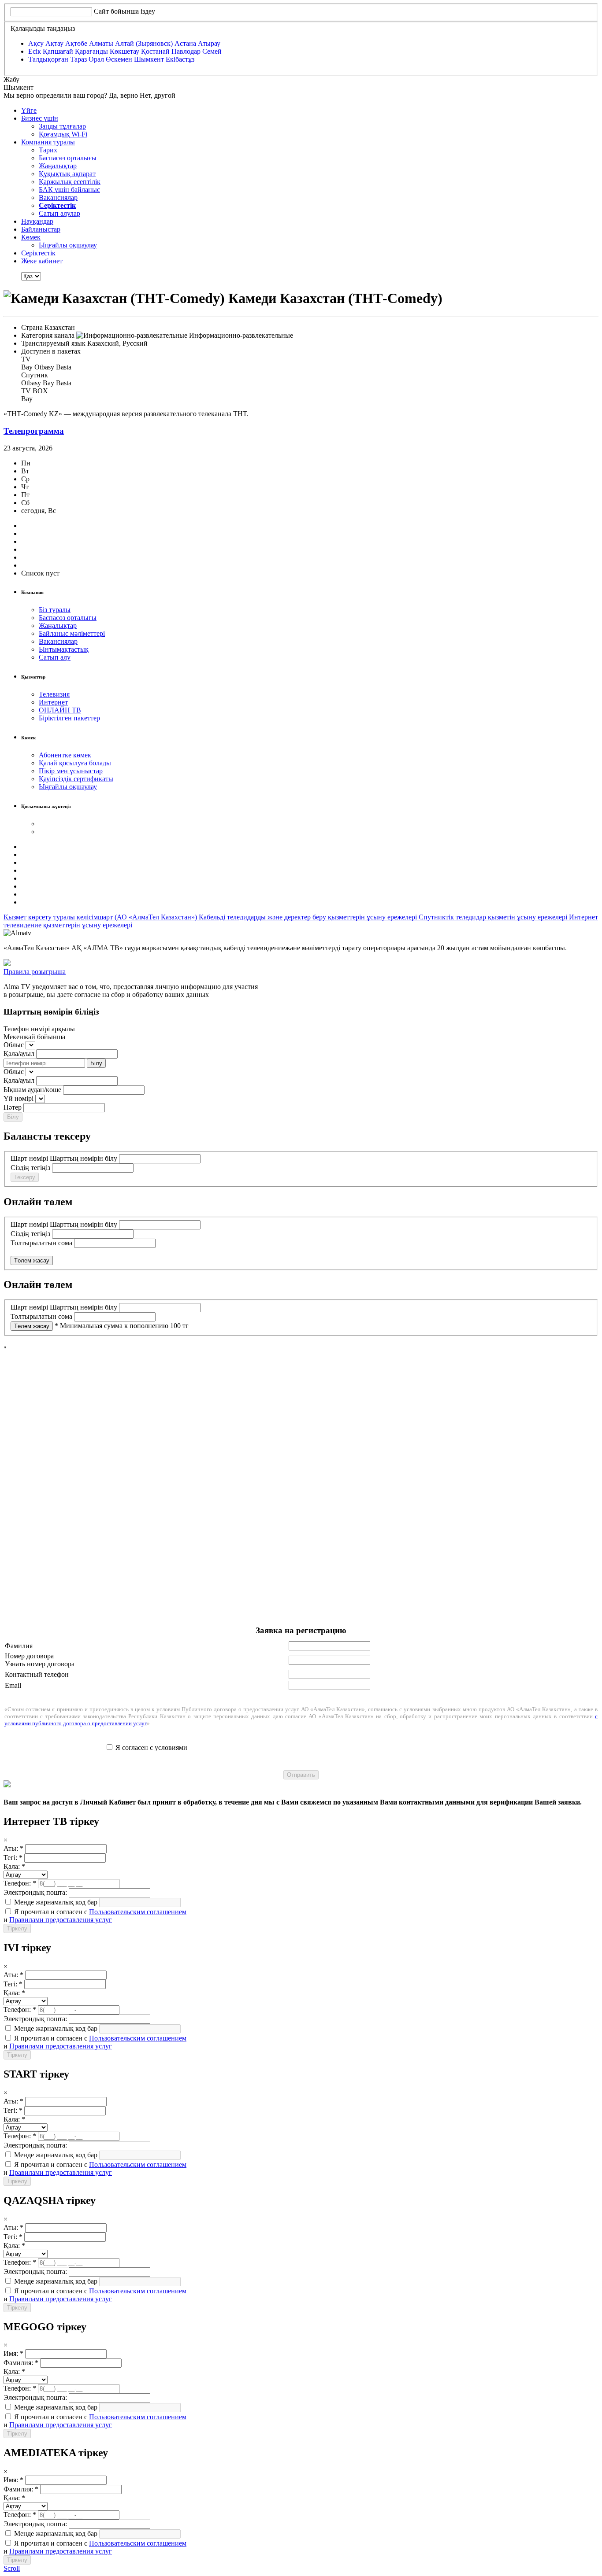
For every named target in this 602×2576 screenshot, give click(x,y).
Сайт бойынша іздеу (124, 11)
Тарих (48, 150)
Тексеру (25, 1177)
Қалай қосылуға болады (75, 763)
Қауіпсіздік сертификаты (76, 779)
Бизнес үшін (40, 118)
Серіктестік (38, 253)
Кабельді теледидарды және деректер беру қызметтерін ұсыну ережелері (309, 917)
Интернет (53, 702)
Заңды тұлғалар (62, 126)
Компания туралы (48, 142)
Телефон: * (20, 1883)
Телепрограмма (34, 431)
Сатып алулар (59, 213)
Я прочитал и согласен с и (95, 1916)
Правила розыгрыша (35, 972)
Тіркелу (17, 1928)
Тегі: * (13, 1858)
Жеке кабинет (42, 261)
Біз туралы (55, 610)
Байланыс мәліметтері (72, 633)
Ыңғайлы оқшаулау (68, 245)
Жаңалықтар (58, 166)
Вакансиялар (58, 197)
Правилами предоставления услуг (61, 1920)
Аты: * (13, 1848)
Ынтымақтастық (64, 649)
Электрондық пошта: (35, 1892)
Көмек (31, 237)
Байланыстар (41, 229)
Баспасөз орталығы (68, 158)
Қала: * (14, 1866)
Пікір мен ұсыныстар (71, 771)
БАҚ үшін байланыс (69, 190)
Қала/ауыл (19, 1054)
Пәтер (13, 1107)
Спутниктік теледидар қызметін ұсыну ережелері (494, 917)
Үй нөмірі (19, 1098)
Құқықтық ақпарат (67, 174)
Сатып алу (55, 657)
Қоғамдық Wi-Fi (63, 134)
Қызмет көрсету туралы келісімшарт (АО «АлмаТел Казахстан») (101, 917)
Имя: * (13, 2353)
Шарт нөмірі (29, 1158)
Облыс (14, 1045)
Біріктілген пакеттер (69, 718)
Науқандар (37, 221)
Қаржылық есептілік (70, 182)
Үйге (29, 110)
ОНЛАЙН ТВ (60, 710)
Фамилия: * (21, 2363)
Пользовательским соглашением (138, 1912)
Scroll (12, 2568)
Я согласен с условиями (151, 1747)
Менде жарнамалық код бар (55, 1902)
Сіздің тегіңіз (30, 1168)
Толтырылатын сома (41, 1243)
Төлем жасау (32, 1260)
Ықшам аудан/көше (32, 1090)
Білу (96, 1063)
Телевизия (54, 694)
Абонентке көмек (65, 755)
